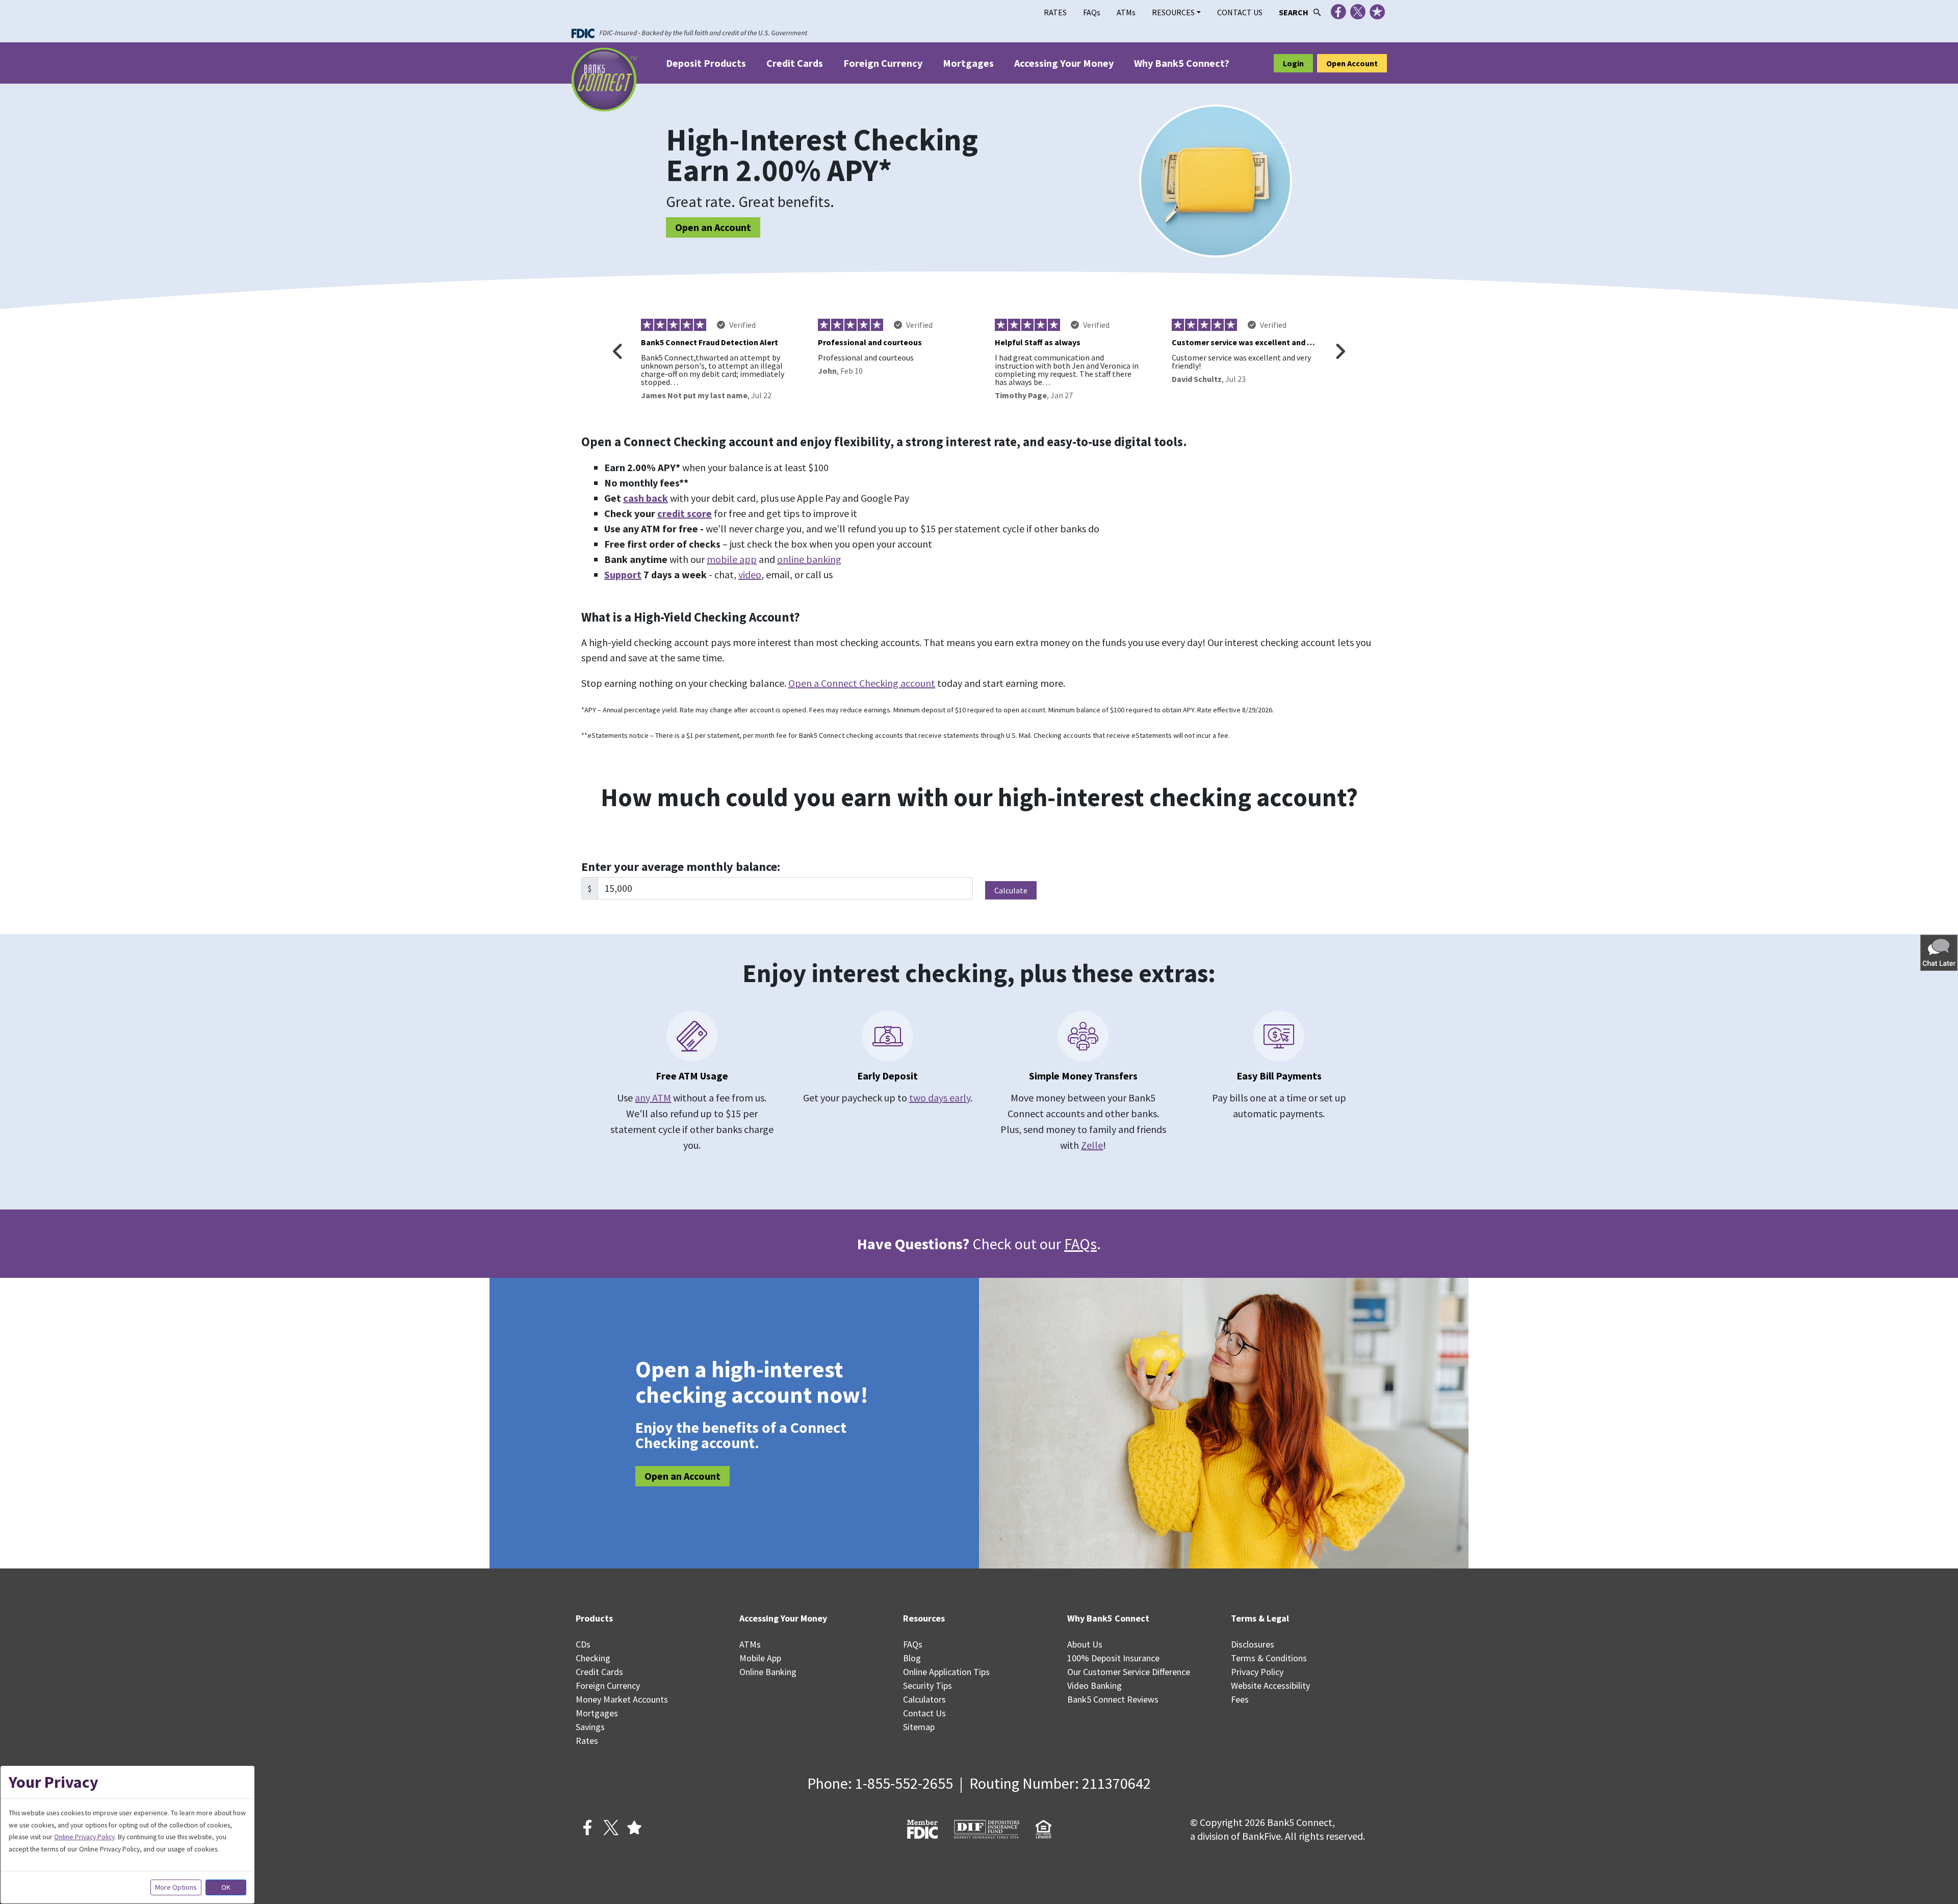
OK (226, 1887)
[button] (1940, 952)
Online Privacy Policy (84, 1837)
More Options (176, 1887)
